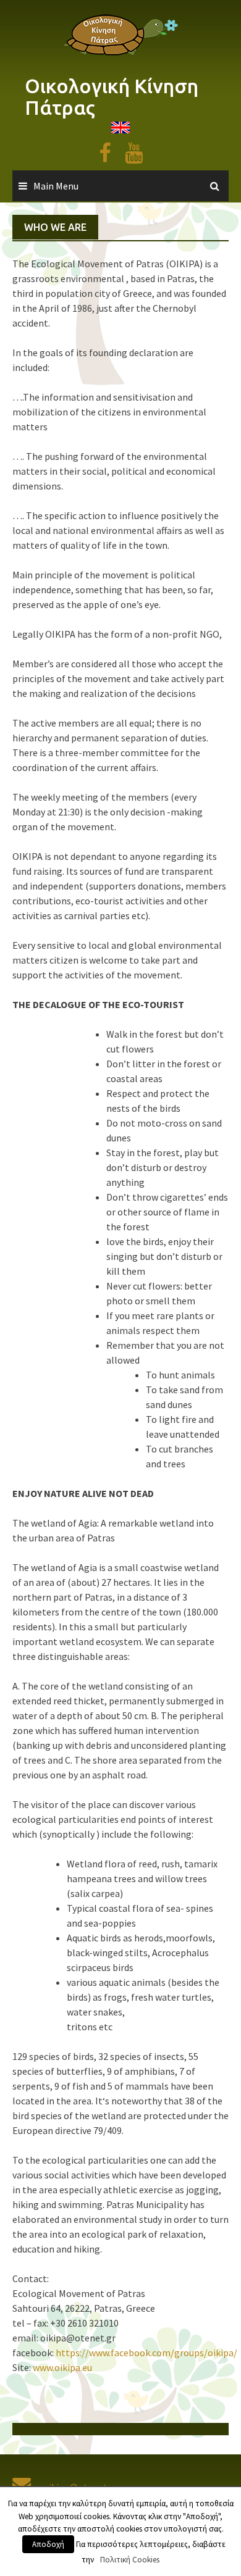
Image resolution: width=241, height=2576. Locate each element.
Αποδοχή (48, 2544)
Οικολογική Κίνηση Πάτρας (112, 97)
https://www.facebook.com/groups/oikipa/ (146, 2353)
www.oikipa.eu (61, 2367)
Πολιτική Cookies (130, 2560)
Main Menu (56, 186)
